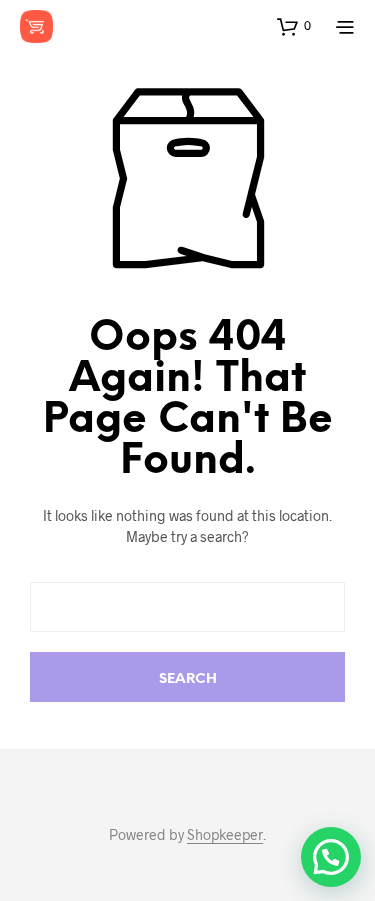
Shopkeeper (225, 835)
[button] (294, 26)
